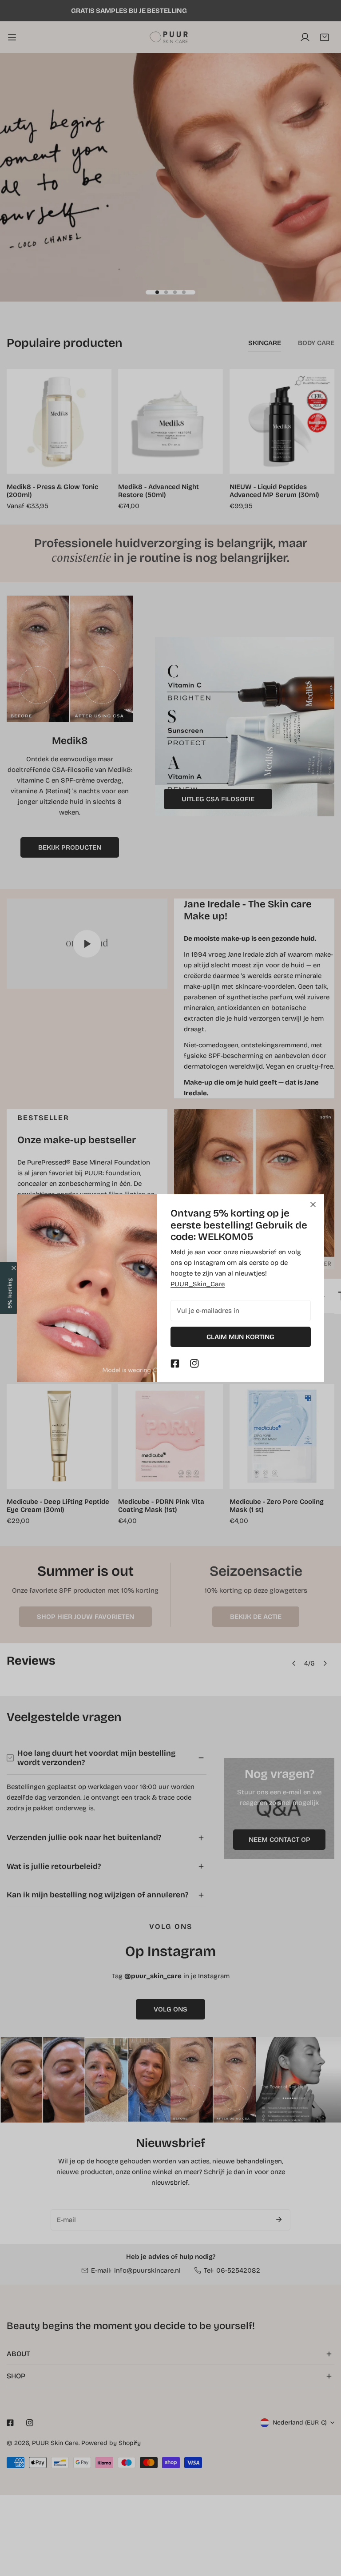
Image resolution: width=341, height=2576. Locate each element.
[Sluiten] (313, 1205)
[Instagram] (194, 1364)
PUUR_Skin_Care (198, 1284)
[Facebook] (175, 1364)
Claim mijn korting (240, 1337)
